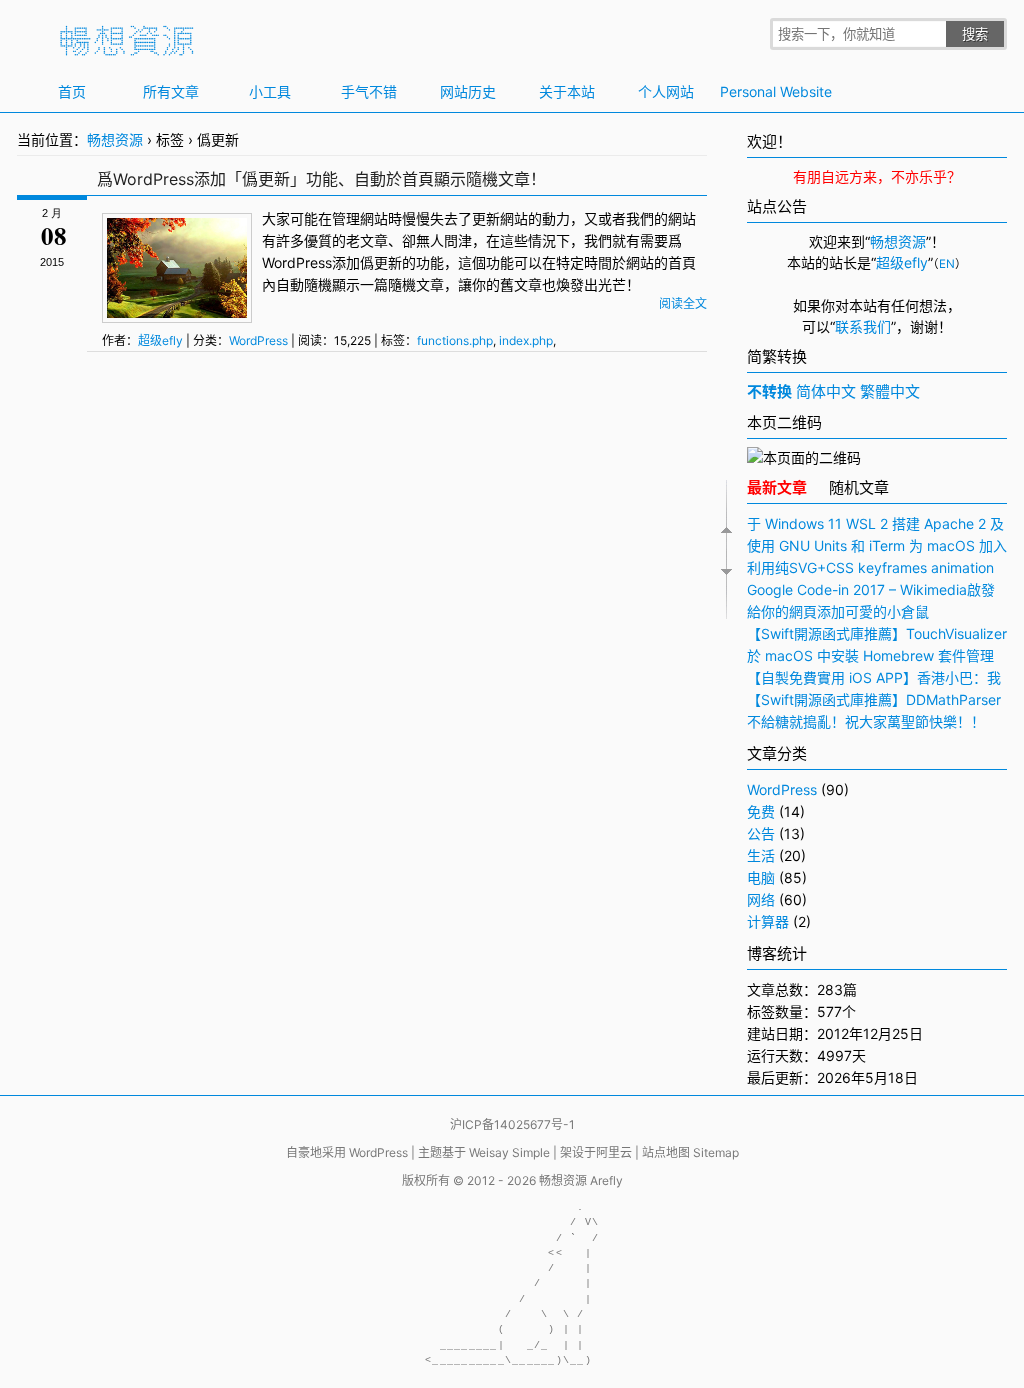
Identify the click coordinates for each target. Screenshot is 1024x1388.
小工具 (270, 91)
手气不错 (369, 91)
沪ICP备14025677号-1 (512, 1124)
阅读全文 (683, 303)
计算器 (768, 921)
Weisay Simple (509, 1152)
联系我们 (863, 326)
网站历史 (468, 91)
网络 (761, 899)
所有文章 (171, 91)
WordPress (297, 262)
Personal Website (765, 91)
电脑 (761, 877)
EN (947, 264)
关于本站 (567, 91)
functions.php (455, 340)
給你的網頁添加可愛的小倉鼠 (838, 611)
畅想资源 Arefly (581, 1180)
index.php (526, 340)
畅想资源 (115, 139)
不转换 (769, 391)
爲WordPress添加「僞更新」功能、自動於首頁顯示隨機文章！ (321, 179)
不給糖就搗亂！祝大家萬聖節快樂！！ (866, 721)
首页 (72, 91)
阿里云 (614, 1152)
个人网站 (666, 91)
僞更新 (381, 262)
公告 (761, 833)
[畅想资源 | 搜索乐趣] (127, 51)
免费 (761, 811)
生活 (761, 855)
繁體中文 (890, 391)
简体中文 (826, 391)
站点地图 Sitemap (690, 1152)
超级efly (160, 340)
